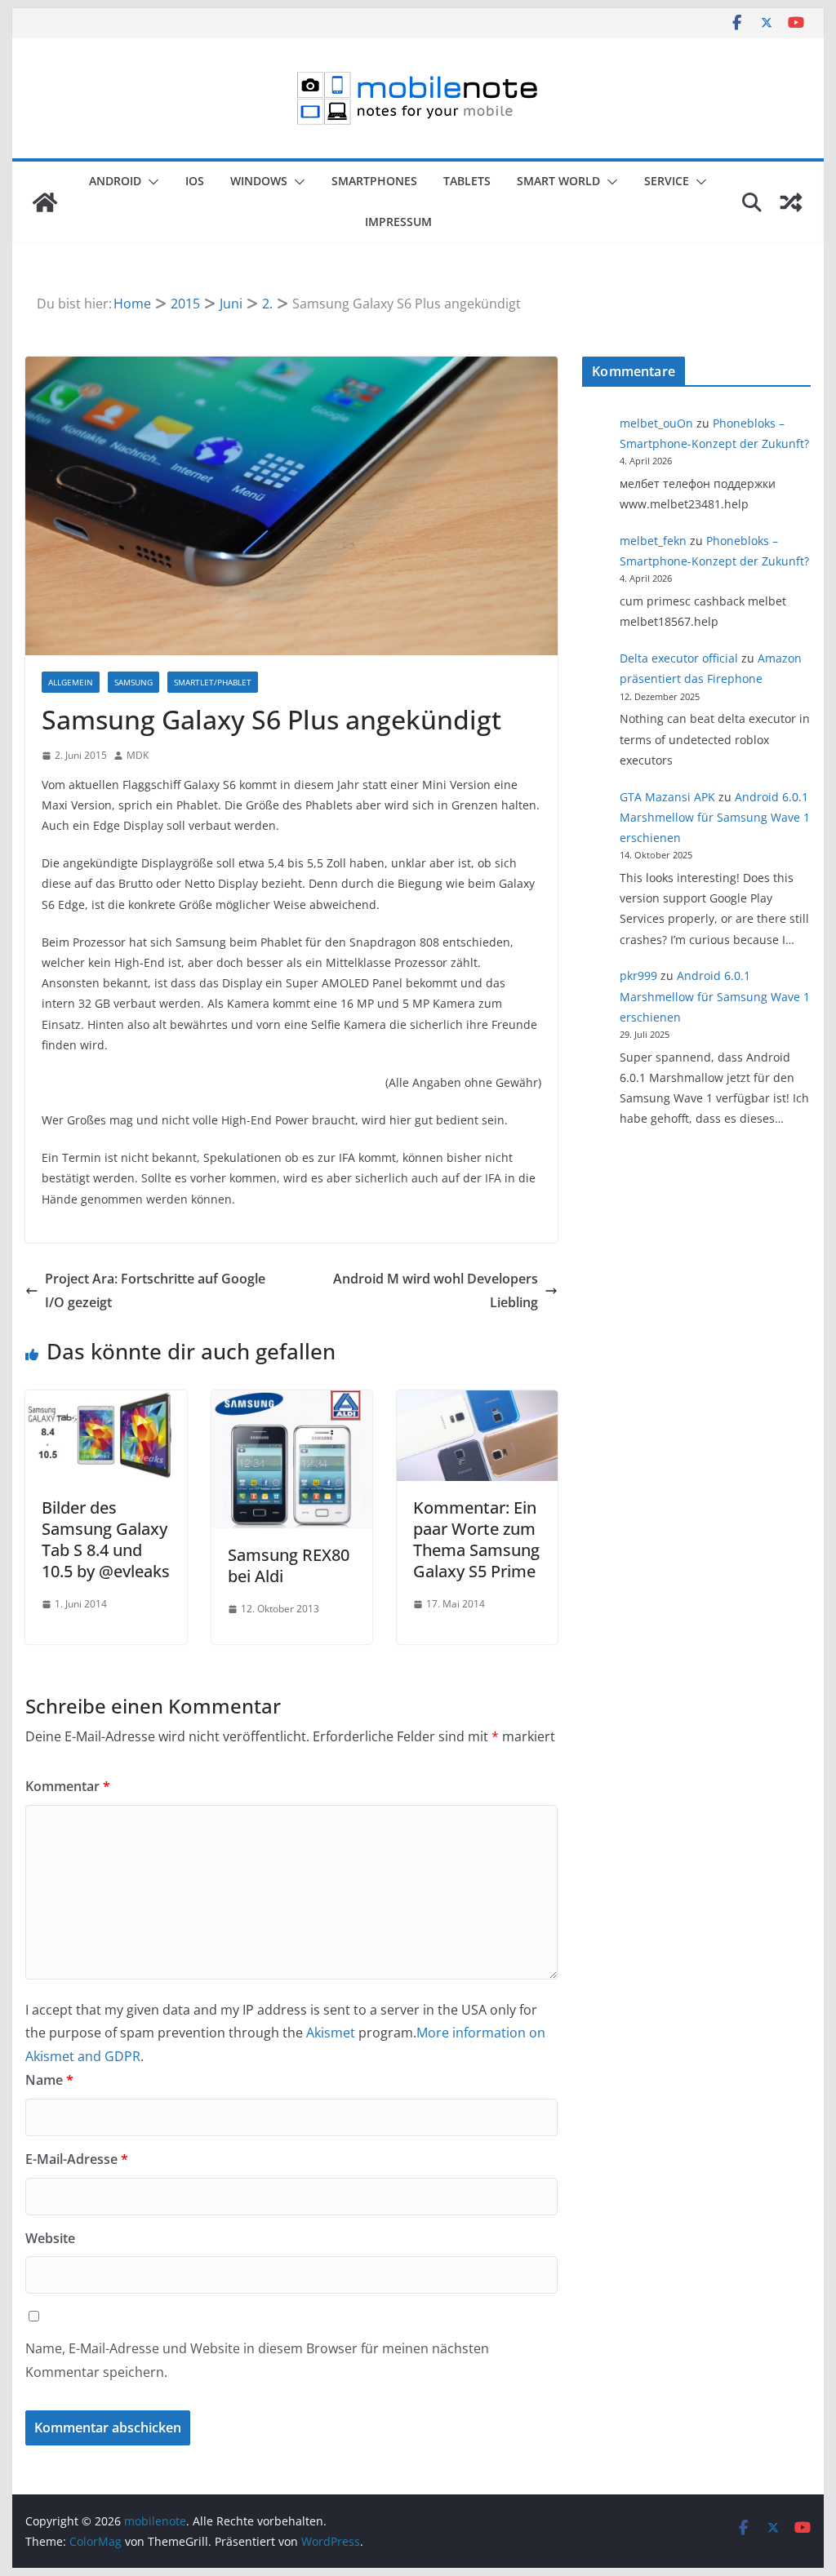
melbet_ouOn (656, 423)
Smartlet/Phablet (213, 682)
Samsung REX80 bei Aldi (289, 1565)
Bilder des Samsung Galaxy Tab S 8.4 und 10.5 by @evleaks (106, 1539)
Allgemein (71, 682)
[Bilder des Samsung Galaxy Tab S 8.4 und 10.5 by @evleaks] (106, 1402)
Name (49, 2080)
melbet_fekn (653, 541)
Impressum (398, 222)
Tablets (467, 181)
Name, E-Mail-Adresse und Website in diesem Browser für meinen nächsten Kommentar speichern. (257, 2360)
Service (667, 181)
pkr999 (638, 975)
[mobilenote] (45, 202)
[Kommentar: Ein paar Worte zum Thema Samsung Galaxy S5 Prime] (477, 1402)
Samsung (133, 682)
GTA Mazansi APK (667, 797)
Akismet (331, 2033)
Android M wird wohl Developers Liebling (436, 1290)
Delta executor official (679, 658)
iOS (195, 181)
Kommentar (68, 1786)
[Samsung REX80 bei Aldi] (292, 1402)
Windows (259, 181)
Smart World (558, 181)
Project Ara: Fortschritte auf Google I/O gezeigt (155, 1290)
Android (115, 181)
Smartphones (374, 181)
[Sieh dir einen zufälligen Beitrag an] (791, 202)
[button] (150, 182)
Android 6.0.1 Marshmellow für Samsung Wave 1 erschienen (715, 817)
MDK (138, 755)
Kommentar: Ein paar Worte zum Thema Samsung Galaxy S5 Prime (476, 1539)
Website (50, 2238)
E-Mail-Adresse (77, 2159)
